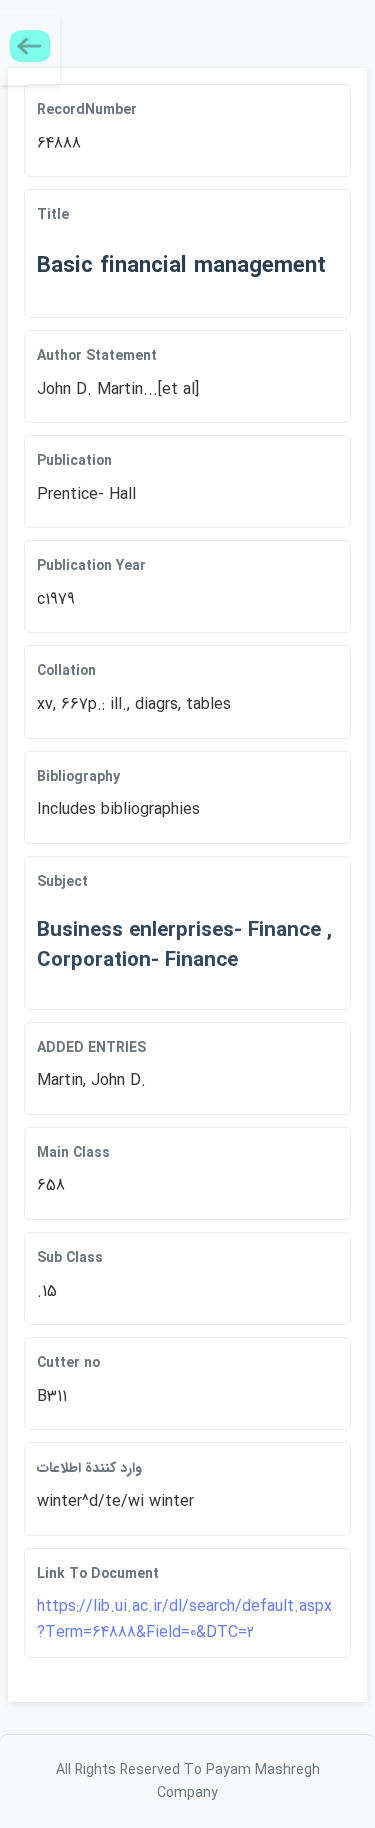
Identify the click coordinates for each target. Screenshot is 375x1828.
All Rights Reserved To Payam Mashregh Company (188, 1781)
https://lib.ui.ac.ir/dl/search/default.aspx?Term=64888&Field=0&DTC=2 (184, 1619)
